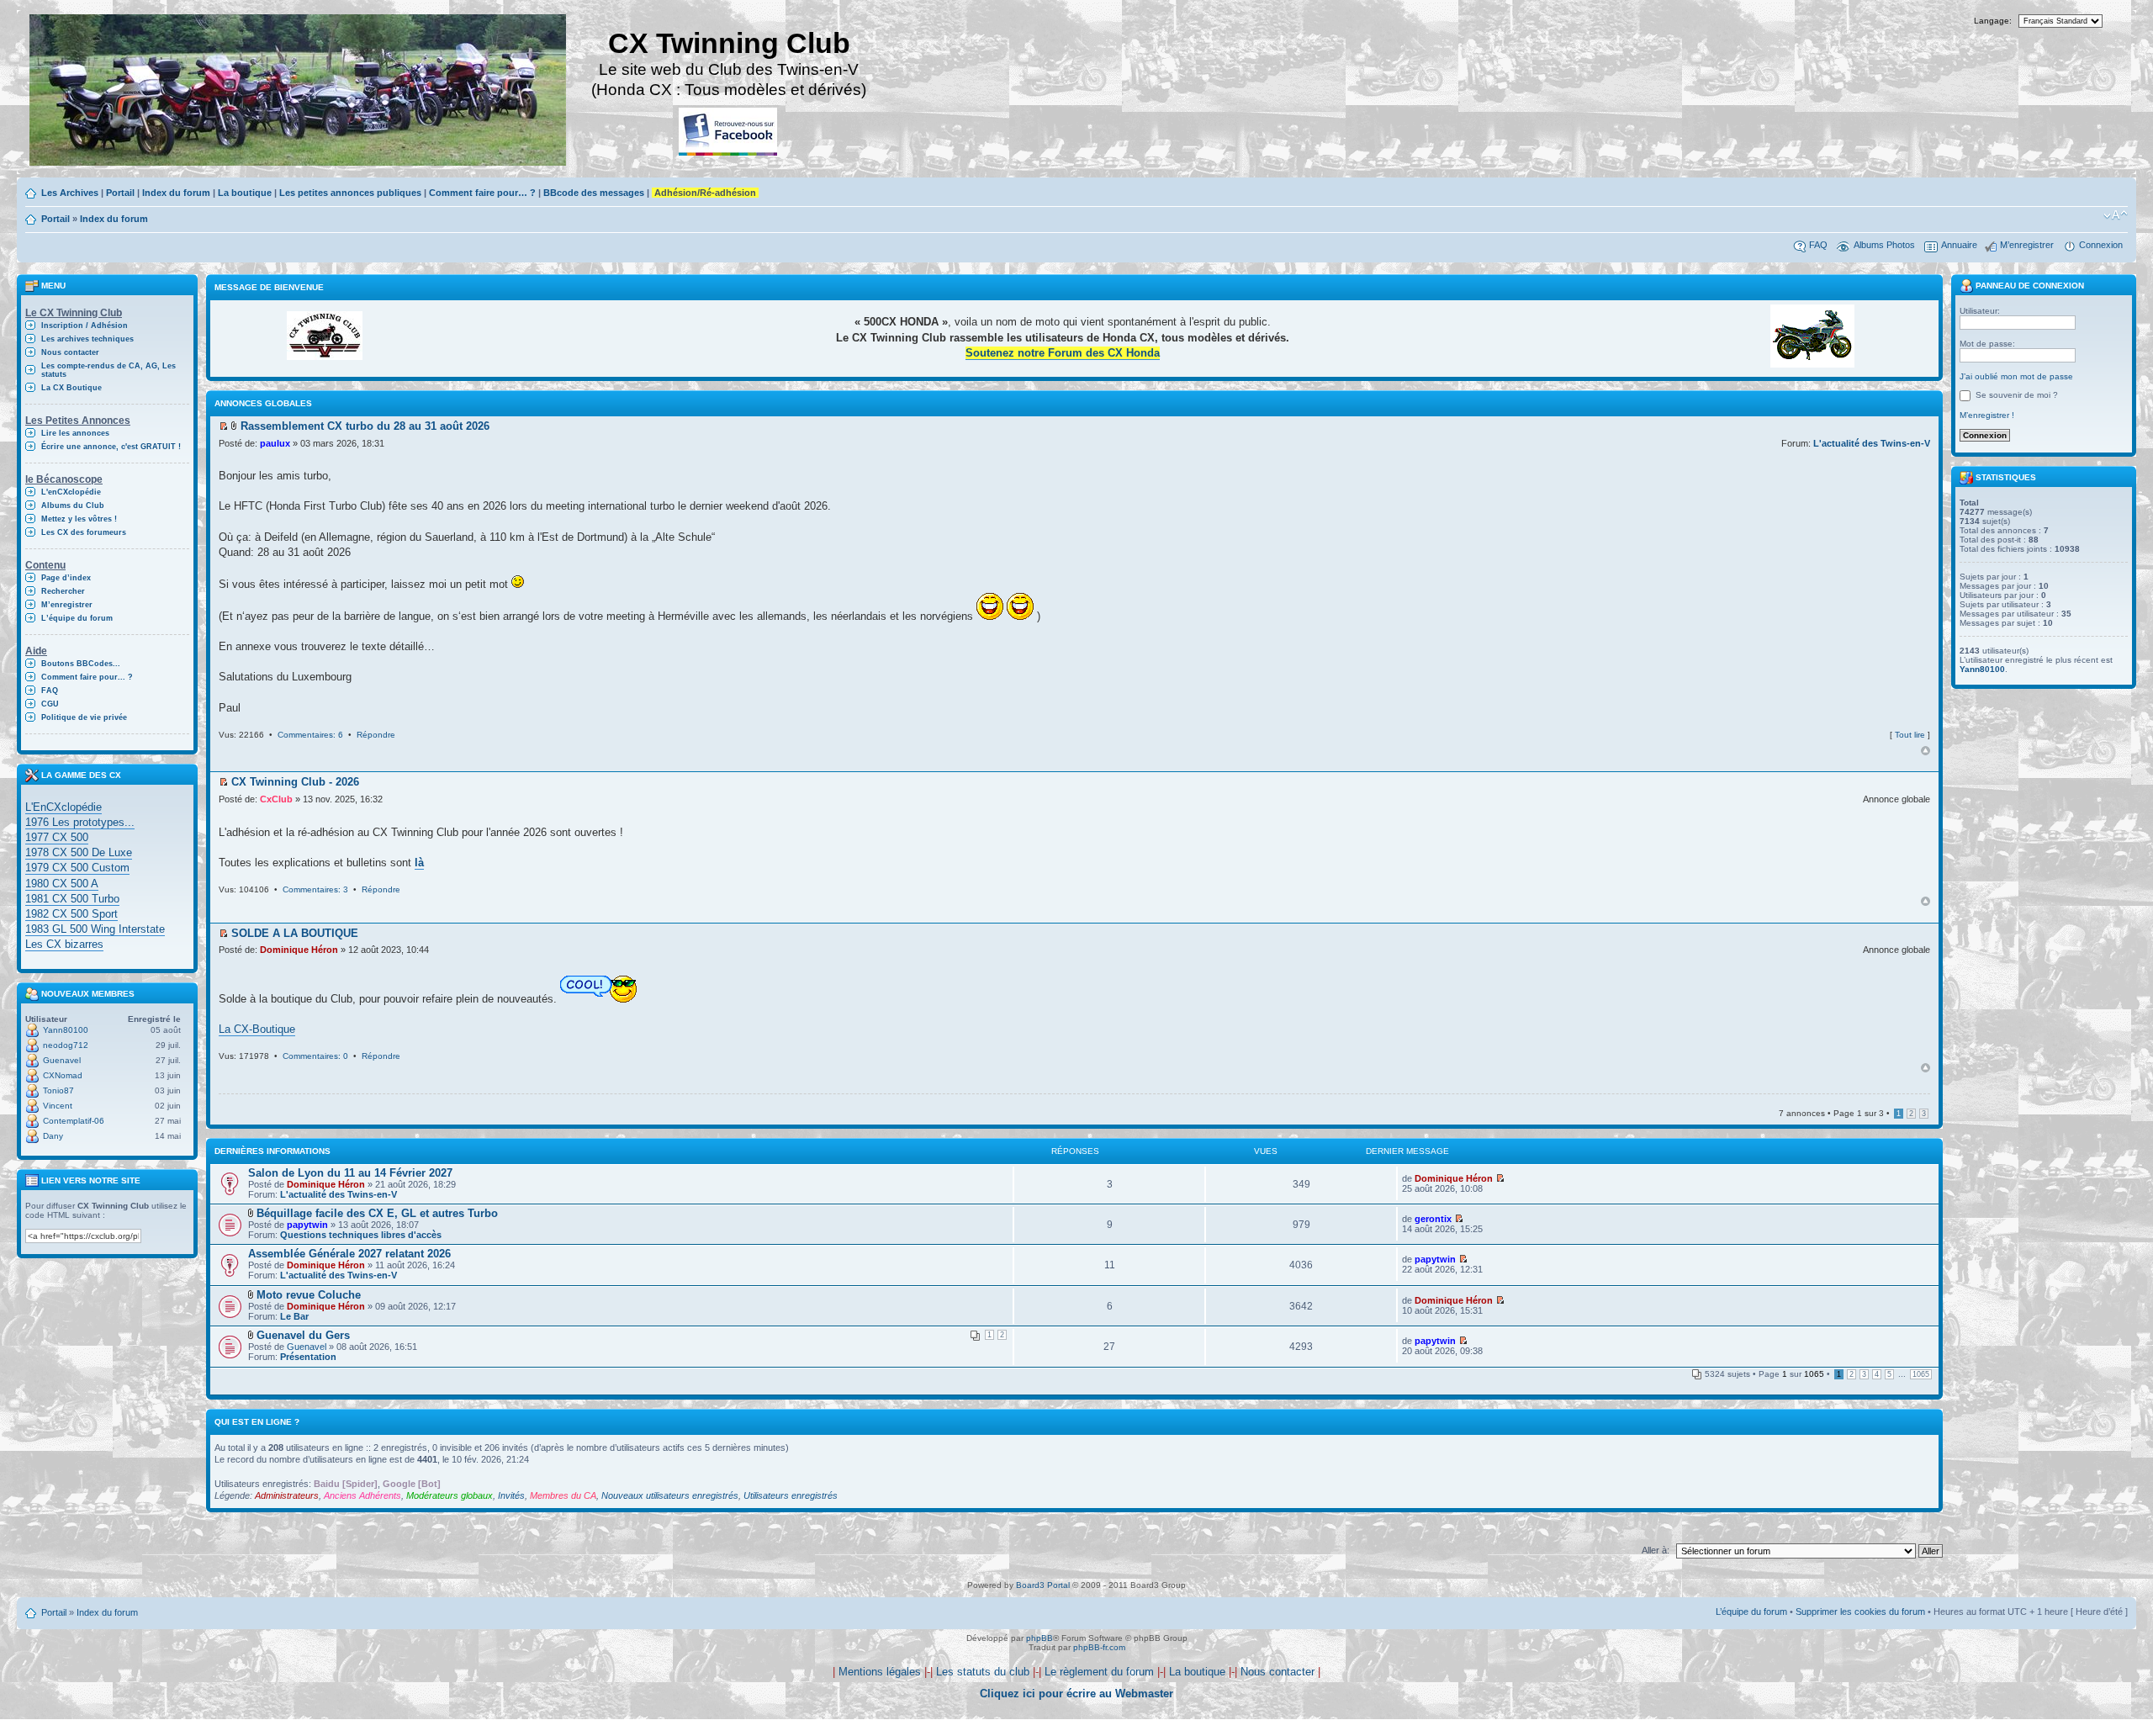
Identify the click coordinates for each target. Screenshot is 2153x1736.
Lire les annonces (75, 433)
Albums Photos (1884, 245)
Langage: (1993, 21)
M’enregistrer (2027, 245)
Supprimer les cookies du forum (1860, 1612)
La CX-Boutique (257, 1029)
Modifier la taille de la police (2116, 215)
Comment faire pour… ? (482, 193)
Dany (53, 1136)
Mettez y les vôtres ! (79, 519)
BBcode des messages (594, 193)
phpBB (1039, 1638)
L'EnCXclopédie (63, 807)
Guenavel (62, 1060)
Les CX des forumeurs (84, 532)
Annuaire (1959, 245)
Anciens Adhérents (362, 1495)
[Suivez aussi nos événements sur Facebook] (729, 132)
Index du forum (176, 193)
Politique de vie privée (84, 717)
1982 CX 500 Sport (71, 914)
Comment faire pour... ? (87, 677)
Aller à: (1656, 1550)
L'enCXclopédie (71, 492)
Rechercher (63, 591)
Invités (511, 1495)
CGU (50, 704)
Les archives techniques (87, 339)
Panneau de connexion (2029, 286)
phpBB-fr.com (1099, 1647)
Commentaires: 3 (315, 889)
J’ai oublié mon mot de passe (2016, 376)
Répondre (376, 735)
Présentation (308, 1357)
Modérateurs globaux (450, 1495)
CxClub (276, 799)
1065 (1921, 1374)
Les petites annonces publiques (350, 193)
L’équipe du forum (77, 618)
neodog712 (66, 1045)
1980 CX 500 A (62, 884)
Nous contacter (70, 352)
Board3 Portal (1043, 1585)
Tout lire (1910, 735)
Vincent (58, 1106)
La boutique (245, 193)
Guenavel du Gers (303, 1335)
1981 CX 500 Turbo (72, 899)
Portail (120, 193)
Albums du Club (73, 505)
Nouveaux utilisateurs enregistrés (670, 1495)
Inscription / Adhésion (85, 325)
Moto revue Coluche (309, 1295)
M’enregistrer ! (1987, 415)
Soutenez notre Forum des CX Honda (1063, 353)
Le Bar (294, 1316)
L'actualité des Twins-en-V (1872, 443)
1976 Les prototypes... (80, 822)
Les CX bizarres (64, 944)
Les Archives (70, 193)
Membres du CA (563, 1495)
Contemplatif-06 (74, 1121)
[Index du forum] (299, 92)
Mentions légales (880, 1672)
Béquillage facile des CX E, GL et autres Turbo (377, 1213)
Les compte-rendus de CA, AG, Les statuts (108, 370)
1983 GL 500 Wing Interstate (95, 929)
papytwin (307, 1225)
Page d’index (66, 578)
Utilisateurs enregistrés (791, 1495)
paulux (275, 443)
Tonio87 (58, 1090)
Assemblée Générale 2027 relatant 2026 (349, 1254)
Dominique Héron (299, 950)
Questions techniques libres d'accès (361, 1235)
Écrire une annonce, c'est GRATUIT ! (111, 447)
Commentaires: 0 (315, 1056)
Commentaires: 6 (310, 735)
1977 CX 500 (57, 837)
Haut (1926, 751)
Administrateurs (287, 1495)
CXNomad (63, 1075)
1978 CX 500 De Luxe (79, 852)
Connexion (2101, 245)
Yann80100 (66, 1030)
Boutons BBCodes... (81, 664)
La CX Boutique (71, 388)
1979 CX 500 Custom (77, 868)
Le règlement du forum (1099, 1672)
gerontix (1433, 1219)
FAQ (1818, 245)
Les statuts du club (983, 1672)
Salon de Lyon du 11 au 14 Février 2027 (350, 1173)
